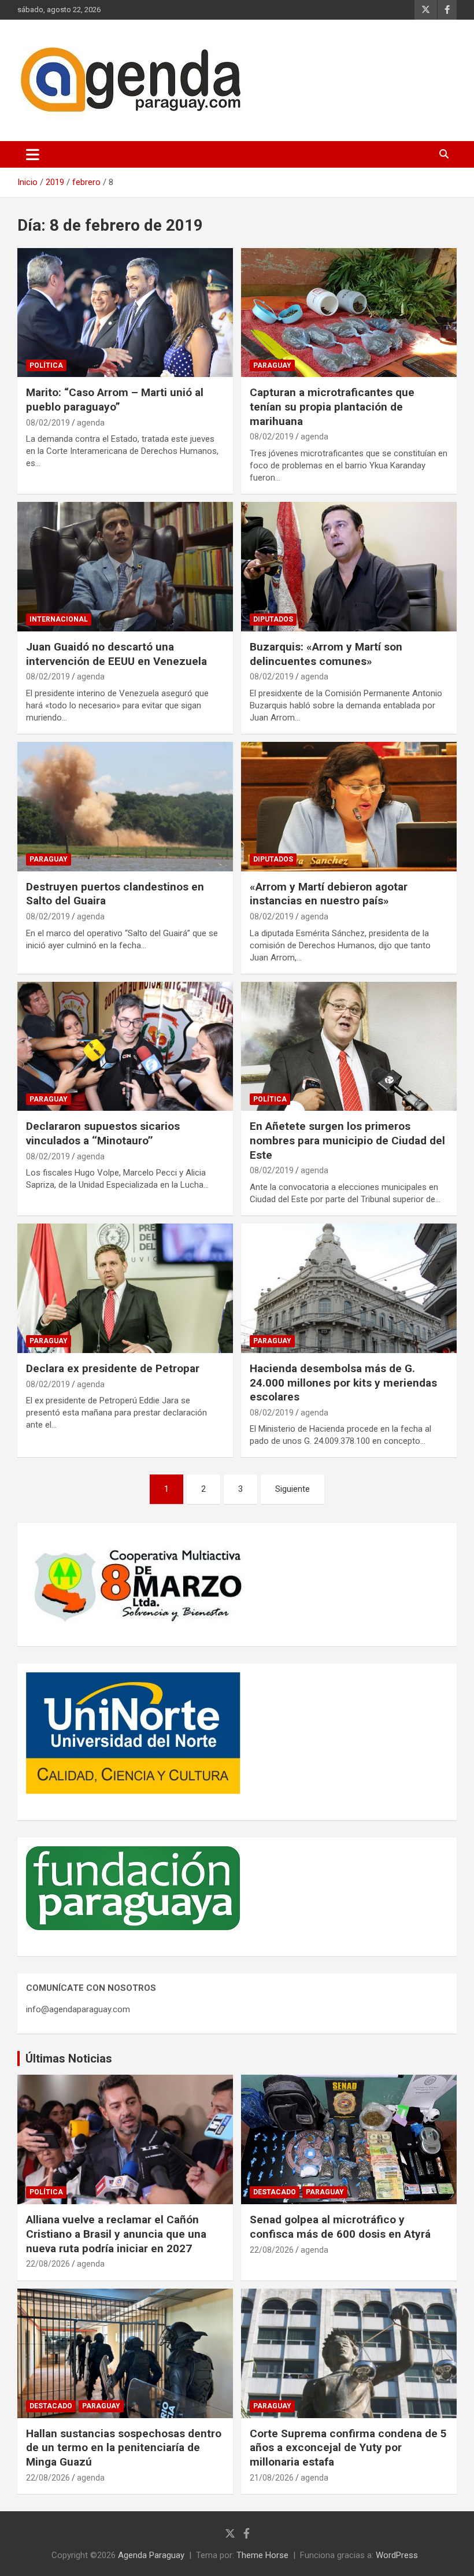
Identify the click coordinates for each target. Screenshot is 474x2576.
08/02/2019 (48, 423)
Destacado (275, 2192)
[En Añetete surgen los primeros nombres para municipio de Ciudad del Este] (349, 1046)
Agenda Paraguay (151, 2555)
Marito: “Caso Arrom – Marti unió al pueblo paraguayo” (115, 400)
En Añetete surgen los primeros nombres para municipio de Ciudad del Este (347, 1140)
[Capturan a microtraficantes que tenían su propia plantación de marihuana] (349, 313)
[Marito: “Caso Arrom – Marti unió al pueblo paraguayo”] (125, 313)
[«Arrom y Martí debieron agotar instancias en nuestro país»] (349, 806)
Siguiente (292, 1489)
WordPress (397, 2555)
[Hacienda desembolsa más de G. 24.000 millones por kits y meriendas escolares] (349, 1288)
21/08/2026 (272, 2478)
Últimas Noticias (69, 2058)
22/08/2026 (48, 2264)
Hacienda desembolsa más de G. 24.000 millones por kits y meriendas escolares (343, 1383)
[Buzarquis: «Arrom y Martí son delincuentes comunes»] (349, 566)
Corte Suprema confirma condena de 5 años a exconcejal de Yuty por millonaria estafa (348, 2448)
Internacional (59, 619)
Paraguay (272, 365)
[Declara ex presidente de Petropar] (125, 1288)
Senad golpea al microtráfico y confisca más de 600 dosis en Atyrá (340, 2227)
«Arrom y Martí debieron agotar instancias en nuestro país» (329, 894)
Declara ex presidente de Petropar (113, 1368)
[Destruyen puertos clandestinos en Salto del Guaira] (125, 806)
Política (46, 365)
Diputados (273, 619)
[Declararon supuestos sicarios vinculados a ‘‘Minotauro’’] (125, 1046)
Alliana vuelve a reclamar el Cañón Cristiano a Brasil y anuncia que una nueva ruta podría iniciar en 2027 (116, 2234)
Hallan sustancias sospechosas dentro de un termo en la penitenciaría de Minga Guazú (124, 2448)
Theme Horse (262, 2555)
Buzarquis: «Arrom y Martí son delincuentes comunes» (326, 654)
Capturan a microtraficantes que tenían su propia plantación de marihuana (332, 406)
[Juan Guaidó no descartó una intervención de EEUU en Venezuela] (125, 566)
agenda (91, 423)
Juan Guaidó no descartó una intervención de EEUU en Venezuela (116, 654)
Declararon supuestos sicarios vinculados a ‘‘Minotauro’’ (103, 1133)
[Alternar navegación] (33, 154)
